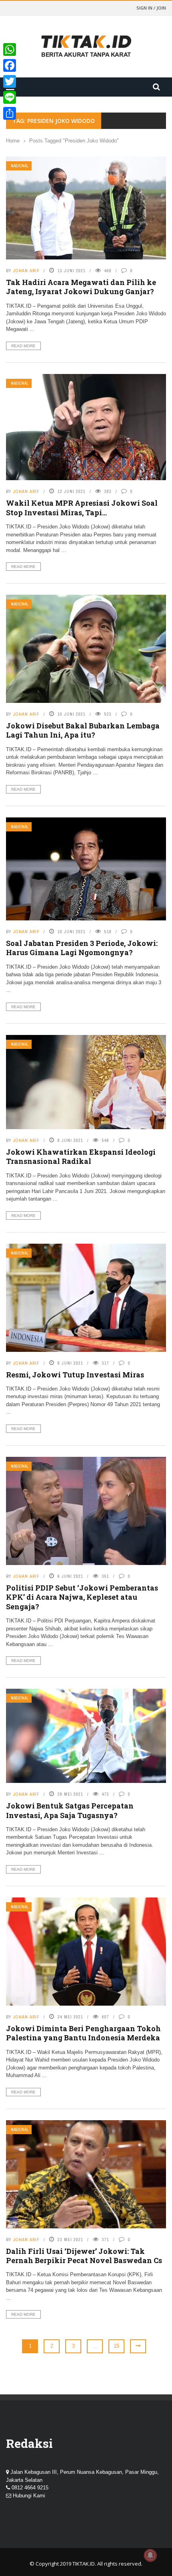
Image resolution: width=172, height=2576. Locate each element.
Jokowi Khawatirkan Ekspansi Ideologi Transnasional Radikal (81, 1156)
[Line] (10, 97)
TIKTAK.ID (84, 2564)
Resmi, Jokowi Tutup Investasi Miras (75, 1375)
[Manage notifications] (150, 2555)
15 (116, 2346)
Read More (23, 346)
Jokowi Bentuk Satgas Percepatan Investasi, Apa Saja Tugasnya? (70, 1810)
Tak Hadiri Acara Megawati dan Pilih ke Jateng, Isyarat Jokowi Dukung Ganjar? (81, 287)
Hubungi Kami (29, 2496)
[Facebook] (10, 65)
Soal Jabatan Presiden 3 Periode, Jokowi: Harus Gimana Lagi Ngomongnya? (82, 948)
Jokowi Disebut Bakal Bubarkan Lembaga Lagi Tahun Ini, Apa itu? (83, 730)
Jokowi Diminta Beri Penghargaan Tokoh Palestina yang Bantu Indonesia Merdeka (83, 2033)
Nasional (20, 166)
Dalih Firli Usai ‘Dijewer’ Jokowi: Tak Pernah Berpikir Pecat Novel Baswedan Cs (84, 2256)
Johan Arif (26, 271)
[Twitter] (10, 81)
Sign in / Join (151, 8)
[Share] (10, 113)
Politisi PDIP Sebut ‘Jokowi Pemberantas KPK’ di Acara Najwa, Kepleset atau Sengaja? (82, 1597)
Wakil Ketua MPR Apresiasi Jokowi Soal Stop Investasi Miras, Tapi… (82, 507)
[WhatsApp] (10, 49)
